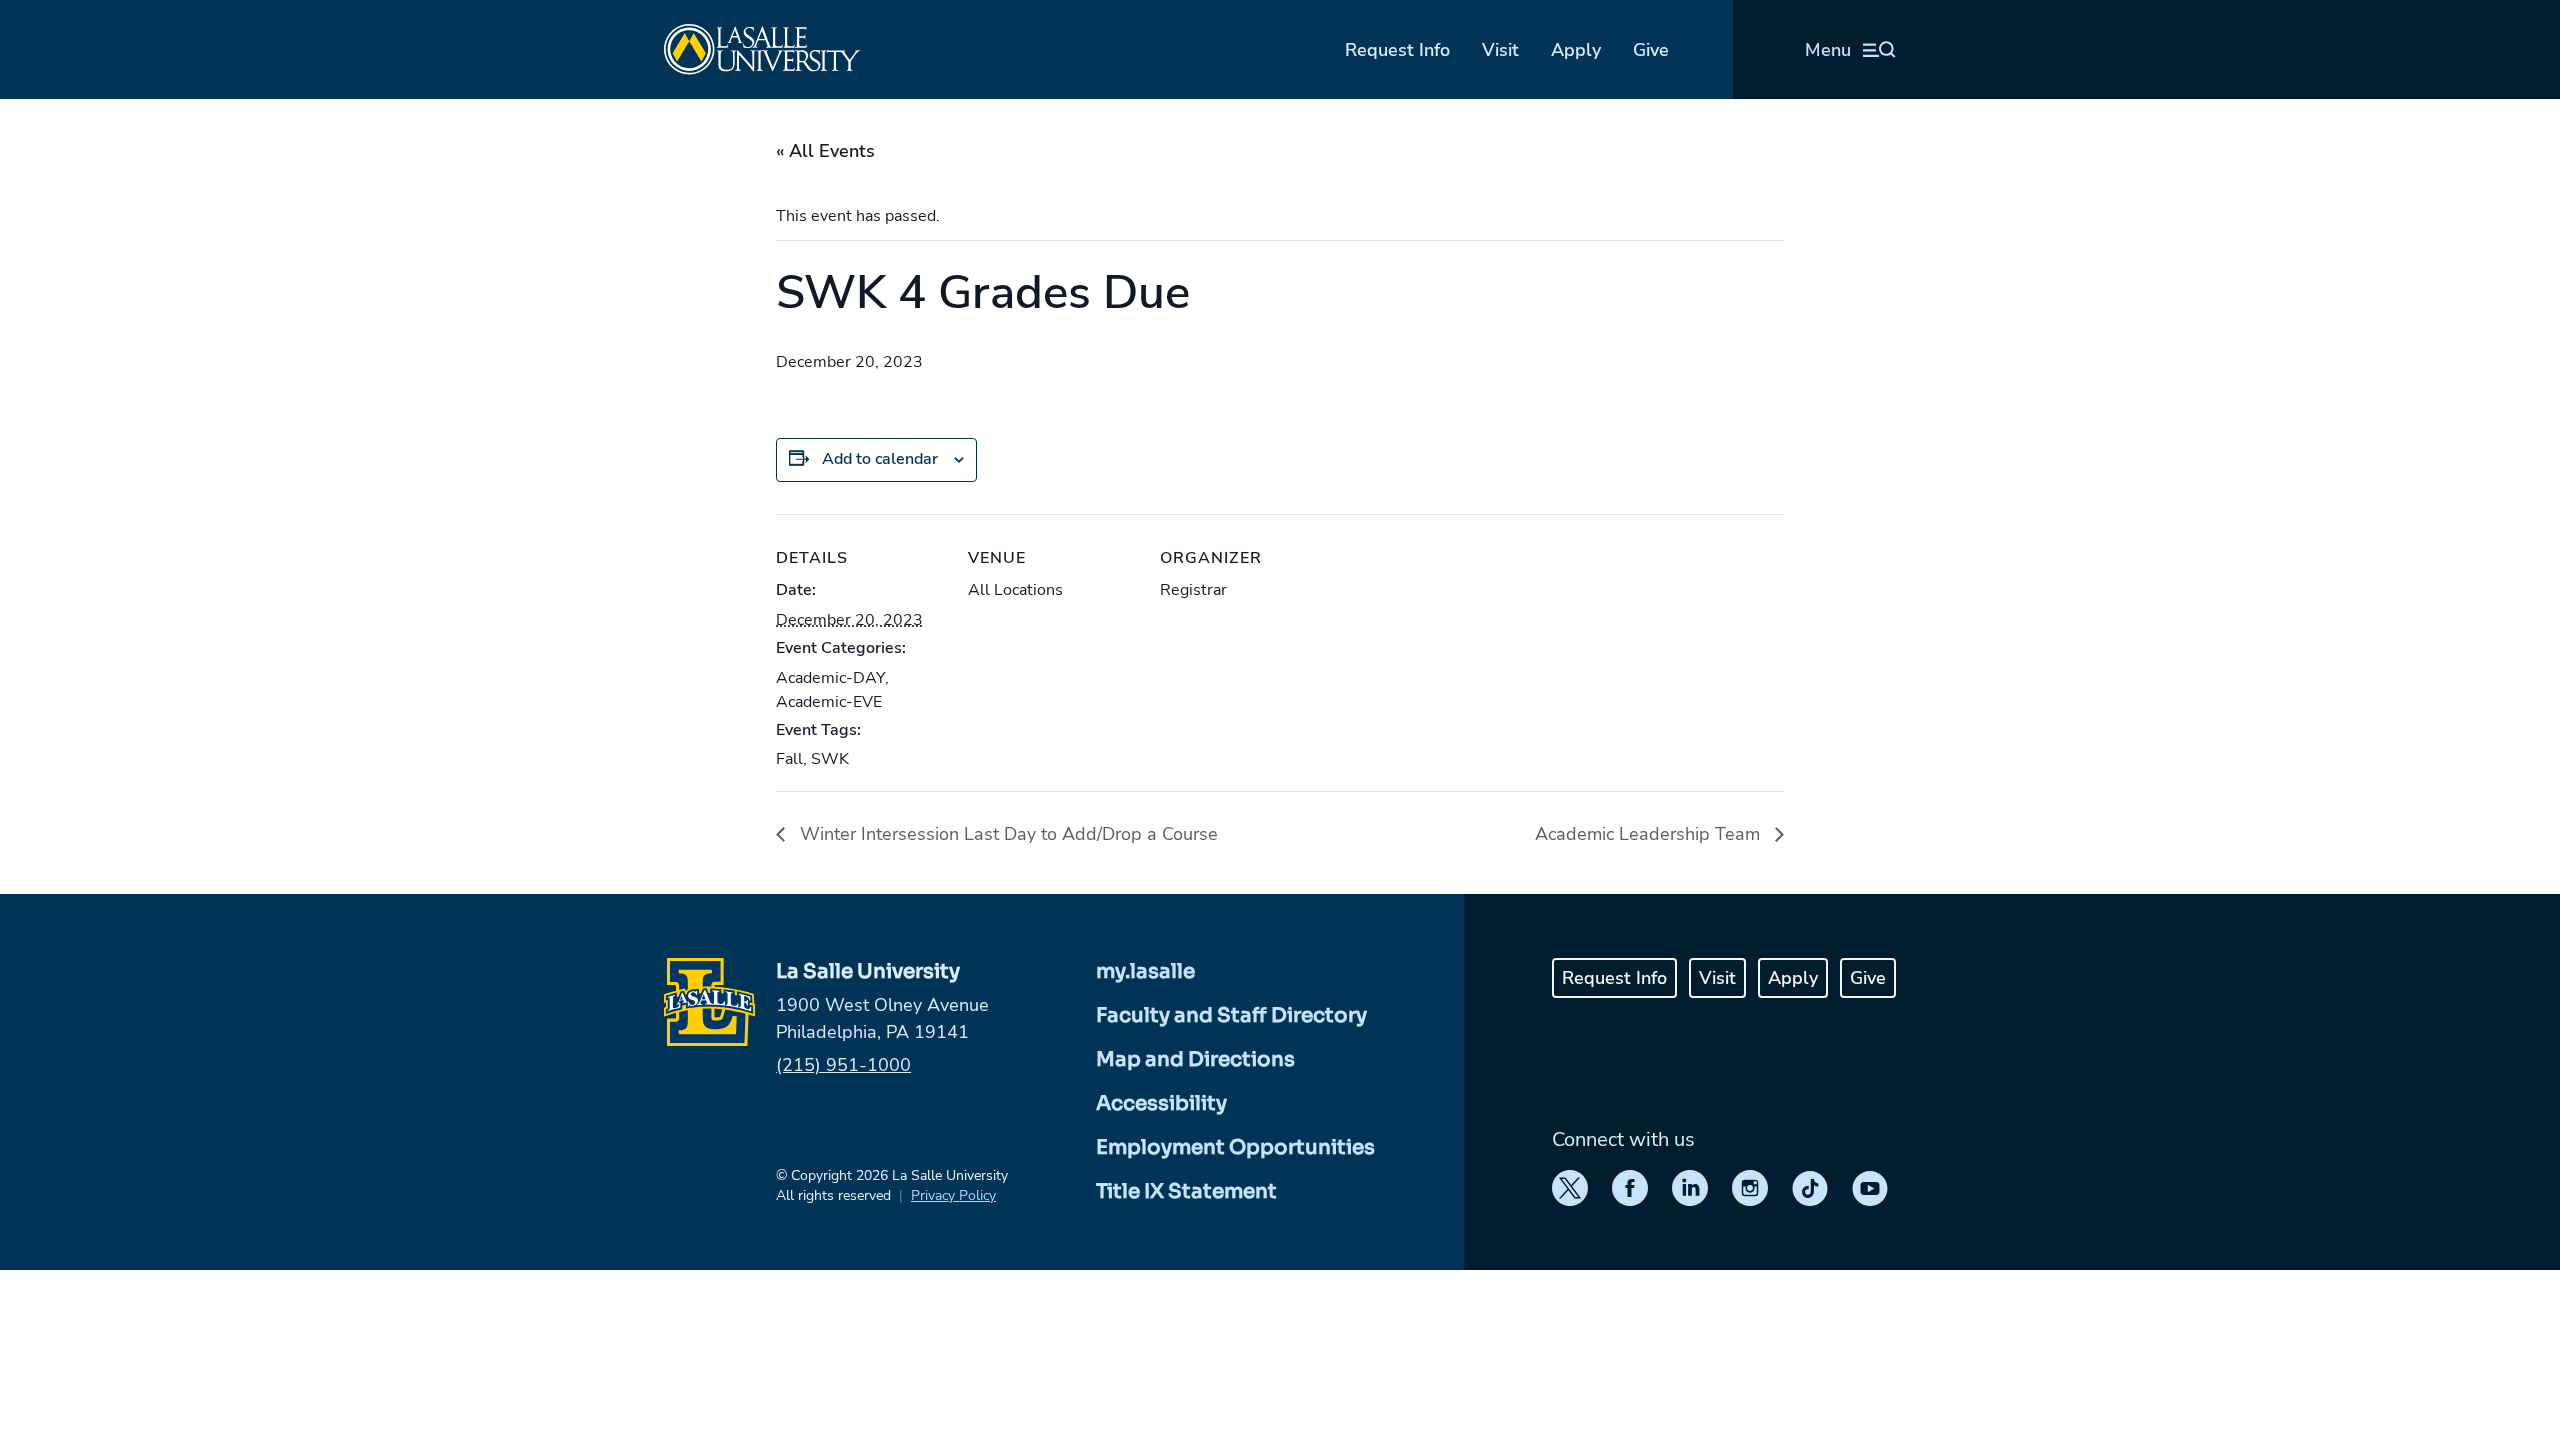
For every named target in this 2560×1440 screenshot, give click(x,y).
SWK (830, 759)
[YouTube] (1870, 1188)
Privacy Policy (953, 1195)
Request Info (1397, 50)
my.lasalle (1145, 971)
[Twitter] (1570, 1188)
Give (1651, 50)
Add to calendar (880, 459)
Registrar (1193, 590)
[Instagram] (1750, 1188)
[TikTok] (1810, 1188)
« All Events (825, 151)
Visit (1500, 50)
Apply (1576, 50)
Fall (789, 759)
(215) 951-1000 (843, 1065)
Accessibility (1161, 1103)
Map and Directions (1195, 1059)
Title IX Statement (1186, 1191)
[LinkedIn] (1690, 1188)
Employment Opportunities (1235, 1147)
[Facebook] (1630, 1188)
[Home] (762, 49)
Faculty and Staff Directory (1231, 1015)
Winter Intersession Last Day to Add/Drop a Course (1006, 834)
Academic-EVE (829, 702)
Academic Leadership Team (1650, 834)
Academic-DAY (830, 678)
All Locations (1015, 590)
